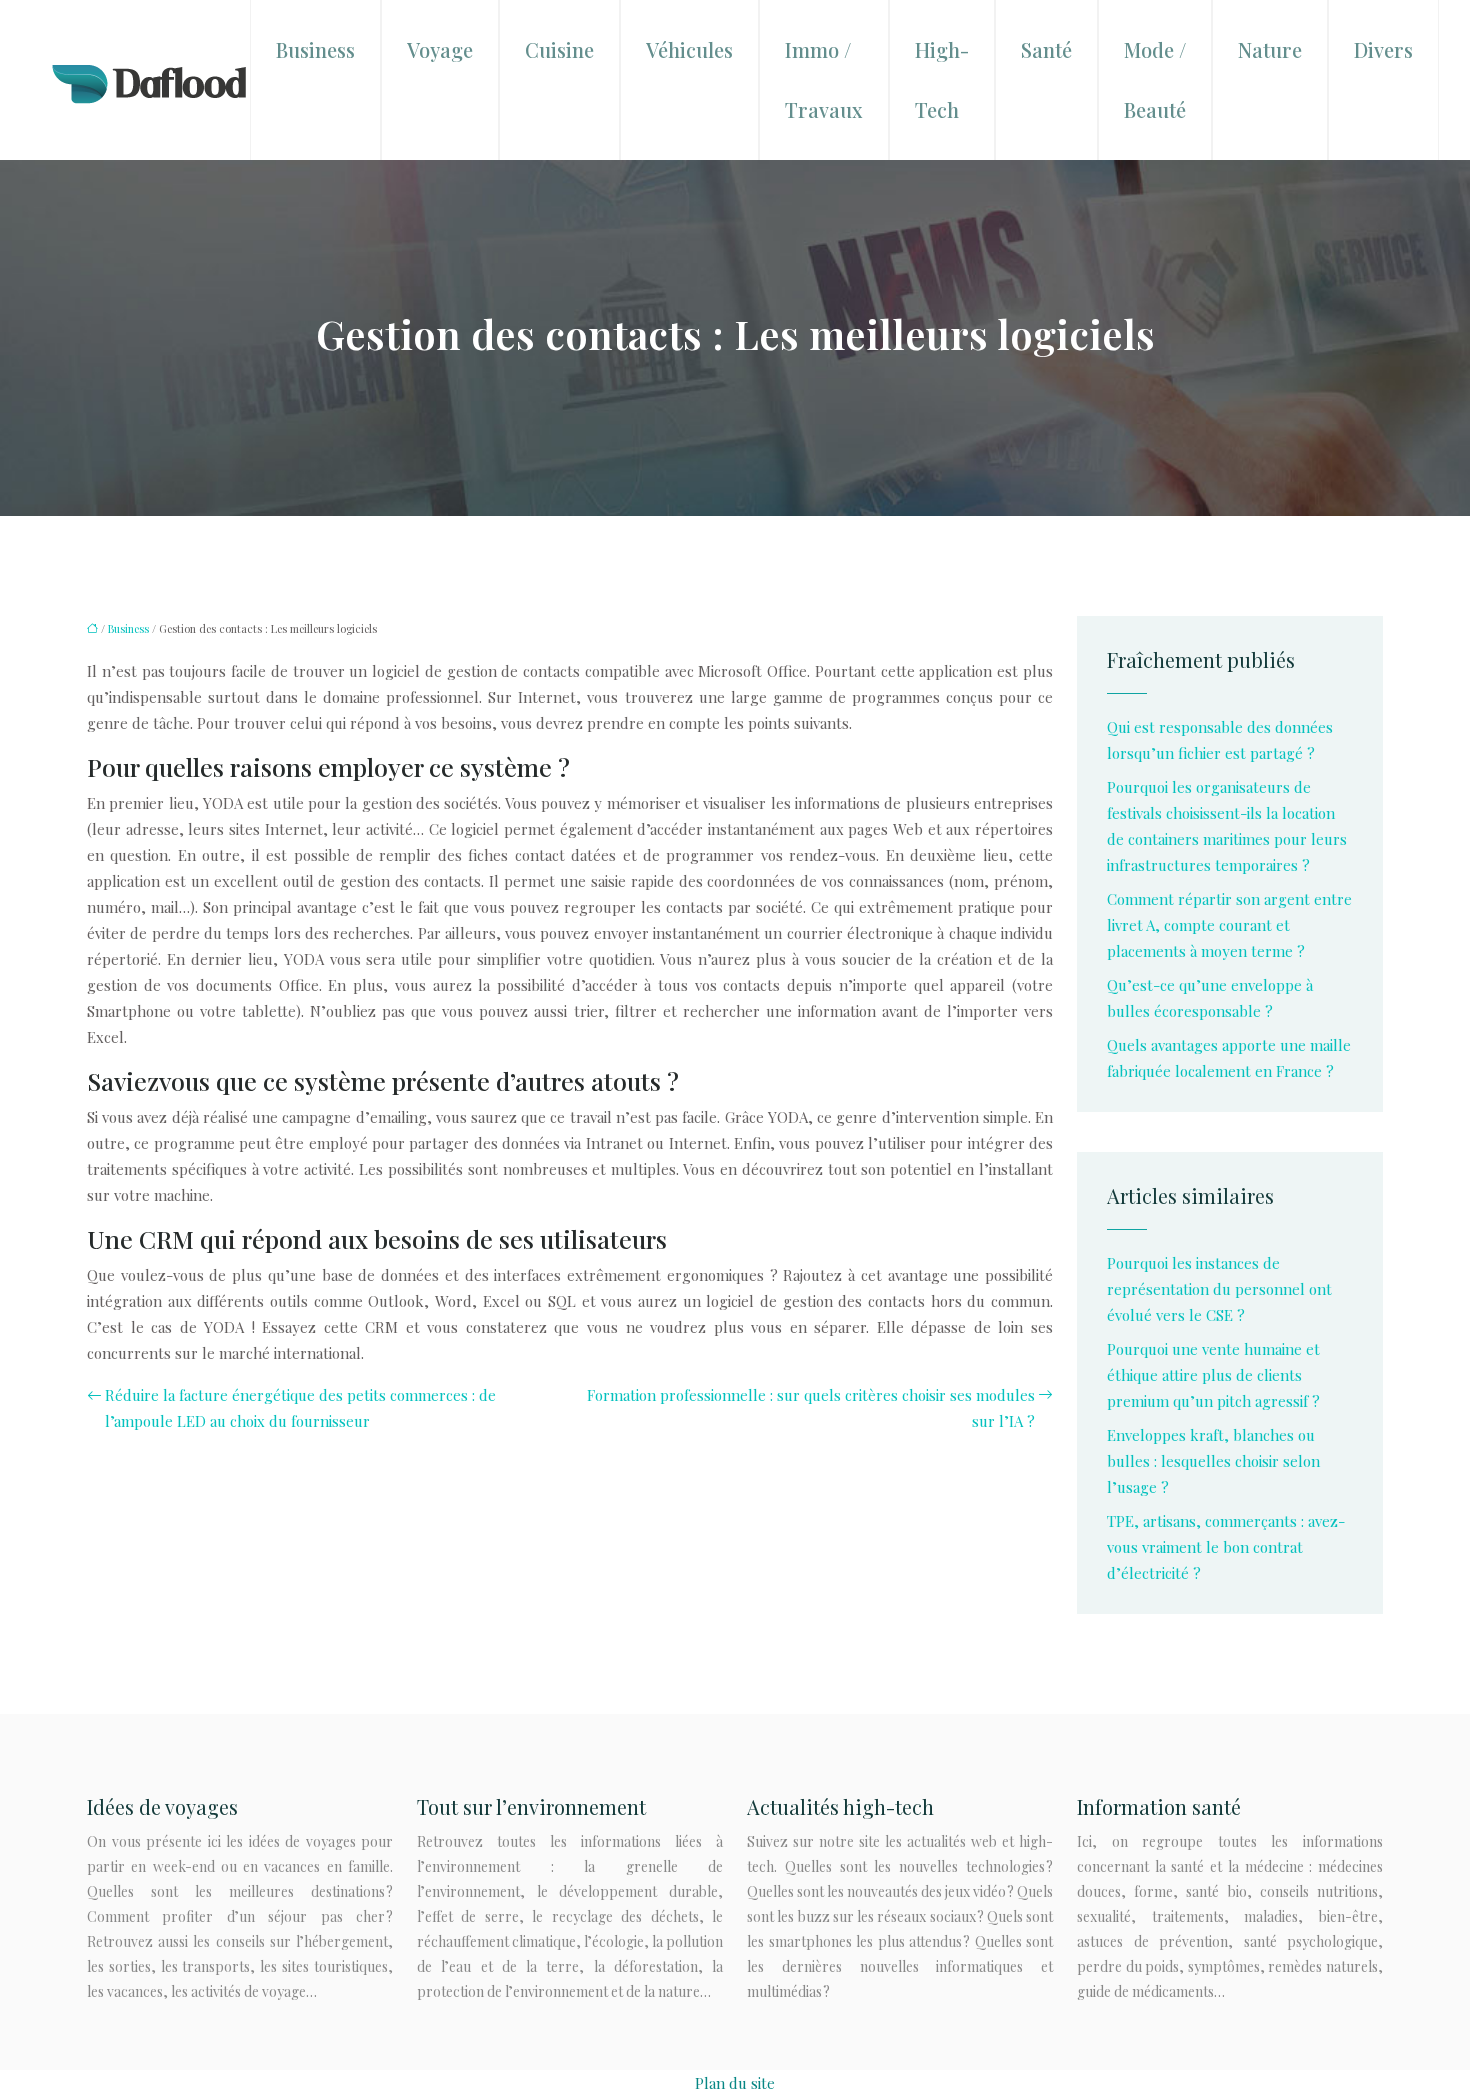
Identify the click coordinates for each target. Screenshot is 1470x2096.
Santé (1046, 49)
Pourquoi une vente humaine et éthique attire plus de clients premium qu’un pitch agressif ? (1213, 1375)
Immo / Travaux (824, 79)
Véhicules (689, 49)
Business (315, 49)
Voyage (440, 49)
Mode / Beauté (1155, 79)
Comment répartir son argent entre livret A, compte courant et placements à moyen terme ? (1229, 925)
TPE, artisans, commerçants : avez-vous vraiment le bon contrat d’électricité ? (1226, 1547)
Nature (1270, 49)
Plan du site (735, 2083)
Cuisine (559, 49)
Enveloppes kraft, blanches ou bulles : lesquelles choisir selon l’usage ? (1213, 1461)
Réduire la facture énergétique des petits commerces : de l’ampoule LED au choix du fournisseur (300, 1408)
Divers (1383, 49)
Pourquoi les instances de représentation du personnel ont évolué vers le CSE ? (1219, 1289)
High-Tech (942, 79)
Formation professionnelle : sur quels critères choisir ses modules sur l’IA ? (811, 1408)
